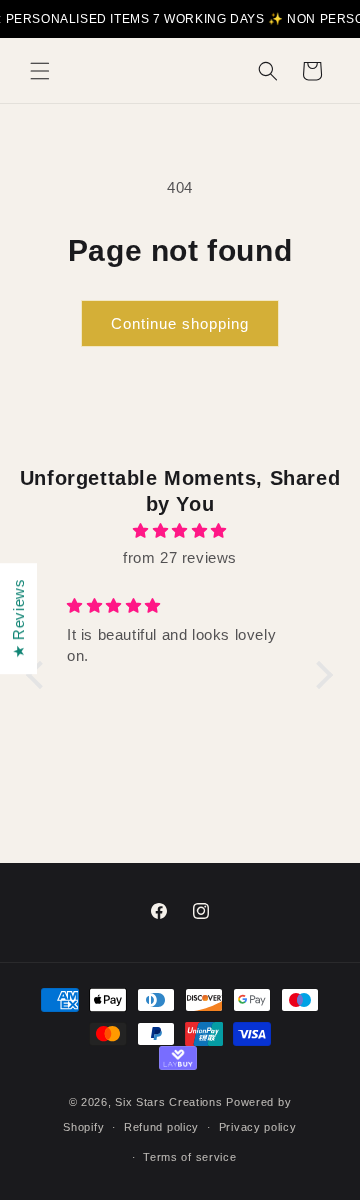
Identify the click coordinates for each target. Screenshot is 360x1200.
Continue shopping (180, 323)
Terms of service (189, 1157)
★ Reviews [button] (18, 618)
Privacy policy (258, 1127)
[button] (40, 71)
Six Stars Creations (170, 1102)
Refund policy (161, 1127)
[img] (180, 530)
